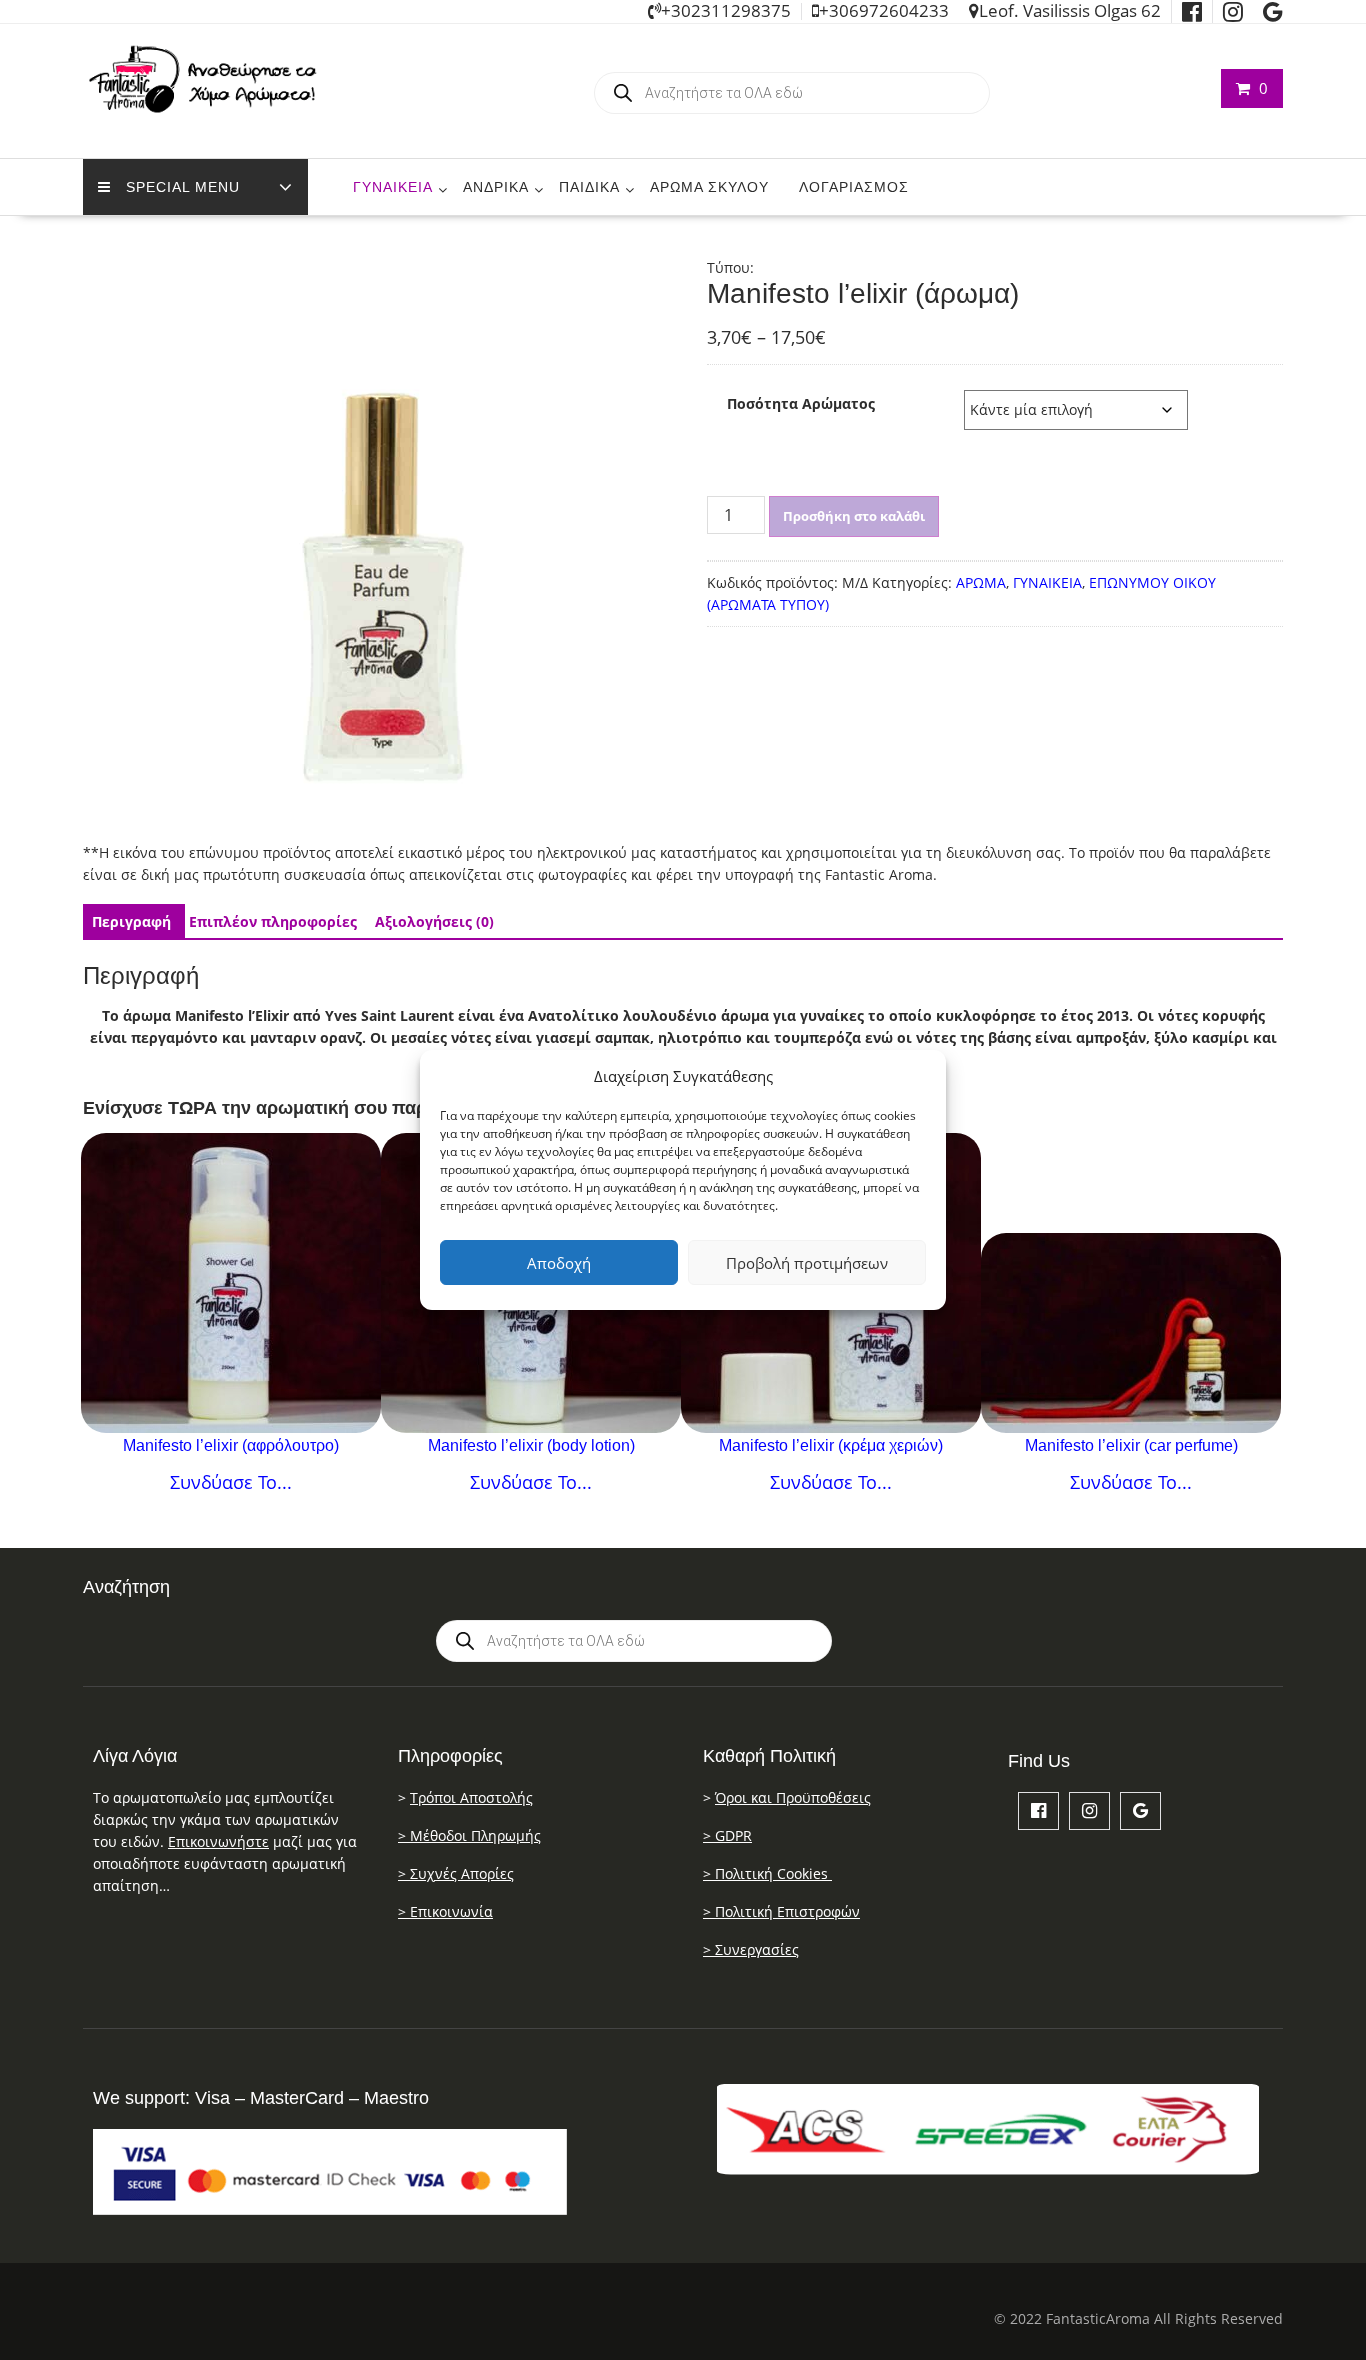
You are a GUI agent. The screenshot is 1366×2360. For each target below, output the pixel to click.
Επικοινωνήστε (218, 1841)
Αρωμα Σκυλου (709, 187)
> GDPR (727, 1835)
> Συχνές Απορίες (456, 1873)
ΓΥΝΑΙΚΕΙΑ (393, 187)
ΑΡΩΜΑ (981, 582)
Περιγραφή (131, 921)
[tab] (131, 922)
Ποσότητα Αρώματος (801, 403)
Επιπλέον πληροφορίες (273, 921)
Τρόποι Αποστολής (471, 1797)
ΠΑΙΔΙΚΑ (589, 187)
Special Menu (183, 187)
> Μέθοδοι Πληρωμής (469, 1835)
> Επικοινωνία (445, 1911)
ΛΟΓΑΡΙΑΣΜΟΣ (854, 187)
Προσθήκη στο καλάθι (854, 516)
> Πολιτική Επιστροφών (781, 1911)
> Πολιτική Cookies (767, 1873)
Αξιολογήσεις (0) (434, 921)
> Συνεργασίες (751, 1949)
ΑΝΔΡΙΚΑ (496, 187)
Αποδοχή (559, 1263)
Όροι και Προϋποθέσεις (793, 1797)
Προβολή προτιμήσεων (807, 1263)
